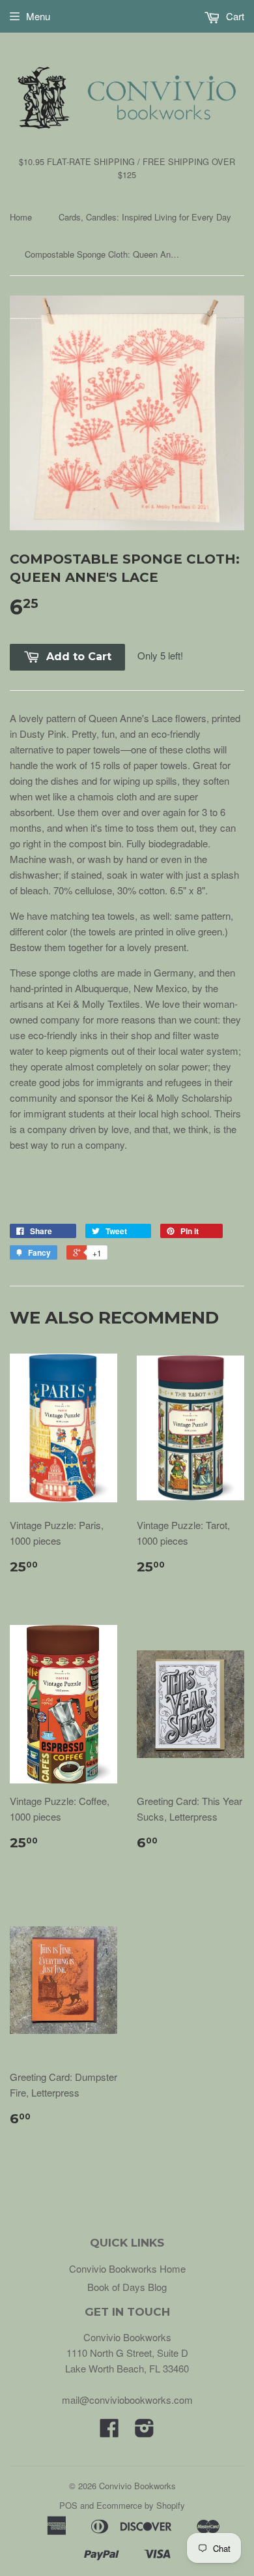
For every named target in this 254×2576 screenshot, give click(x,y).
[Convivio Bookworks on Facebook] (109, 2432)
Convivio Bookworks (137, 2486)
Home (21, 217)
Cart (234, 16)
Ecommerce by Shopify (141, 2505)
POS (68, 2505)
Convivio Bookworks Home (127, 2268)
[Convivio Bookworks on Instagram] (145, 2432)
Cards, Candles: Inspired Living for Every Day (145, 217)
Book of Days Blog (127, 2287)
